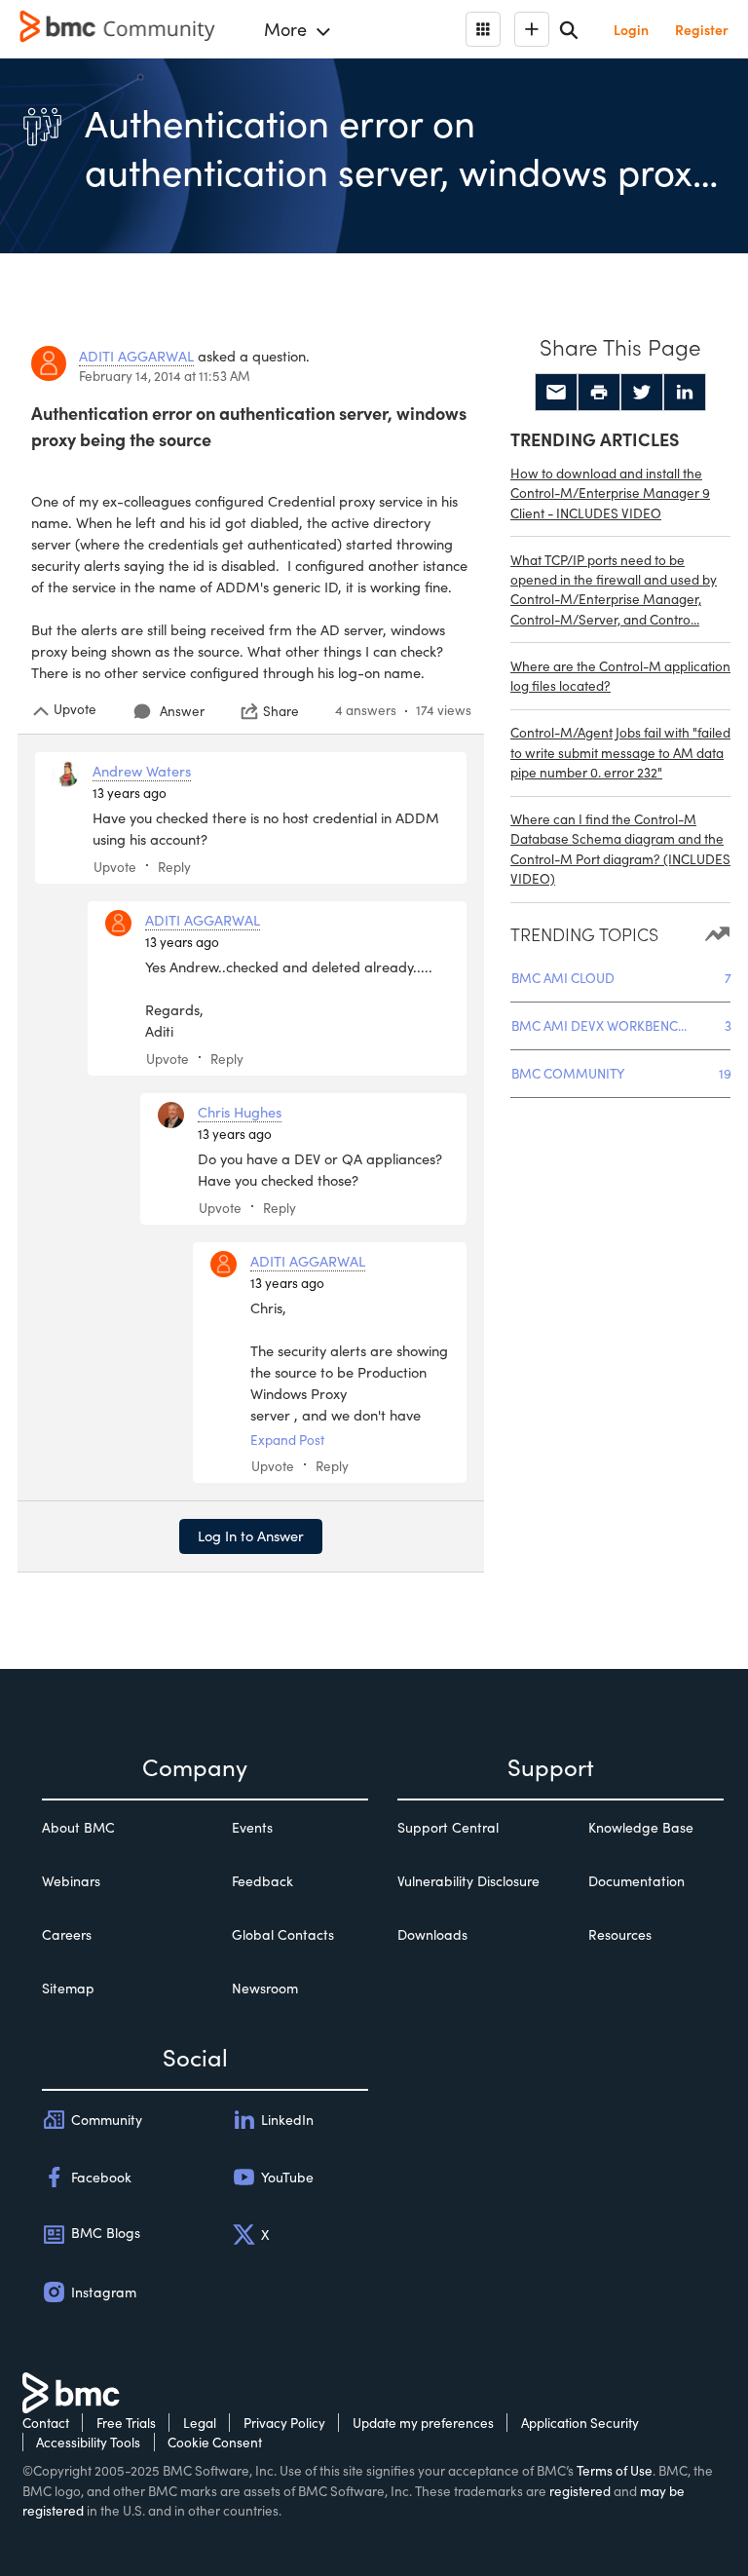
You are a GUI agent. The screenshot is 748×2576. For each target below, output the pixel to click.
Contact (46, 2423)
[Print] (599, 393)
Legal (200, 2423)
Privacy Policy (284, 2423)
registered (580, 2491)
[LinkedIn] (685, 393)
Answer (182, 711)
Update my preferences (423, 2423)
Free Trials (126, 2423)
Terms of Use (615, 2470)
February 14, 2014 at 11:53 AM (165, 376)
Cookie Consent (215, 2442)
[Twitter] (642, 393)
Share (281, 711)
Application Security (580, 2423)
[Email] (556, 393)
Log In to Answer (251, 1535)
